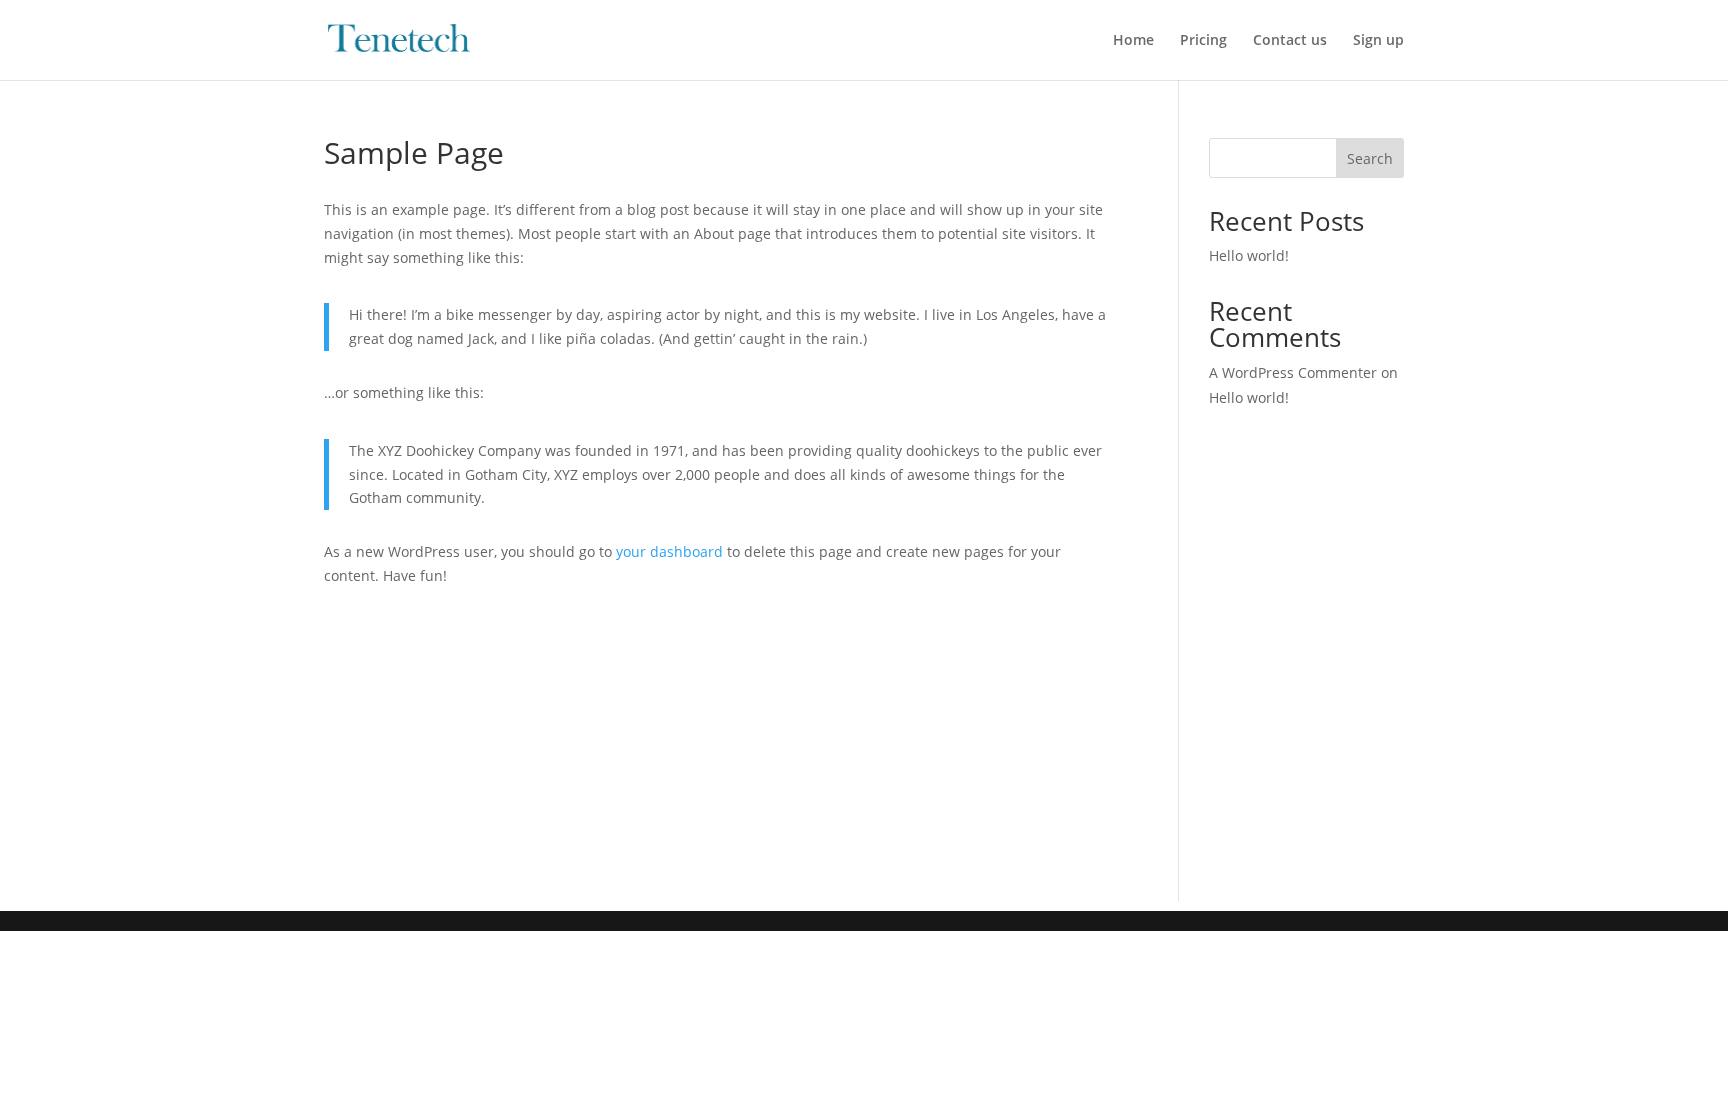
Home (1133, 41)
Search (1370, 158)
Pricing (1203, 41)
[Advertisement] (864, 761)
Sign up (1378, 41)
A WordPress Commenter (1293, 372)
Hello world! (1249, 255)
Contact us (1290, 41)
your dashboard (669, 551)
